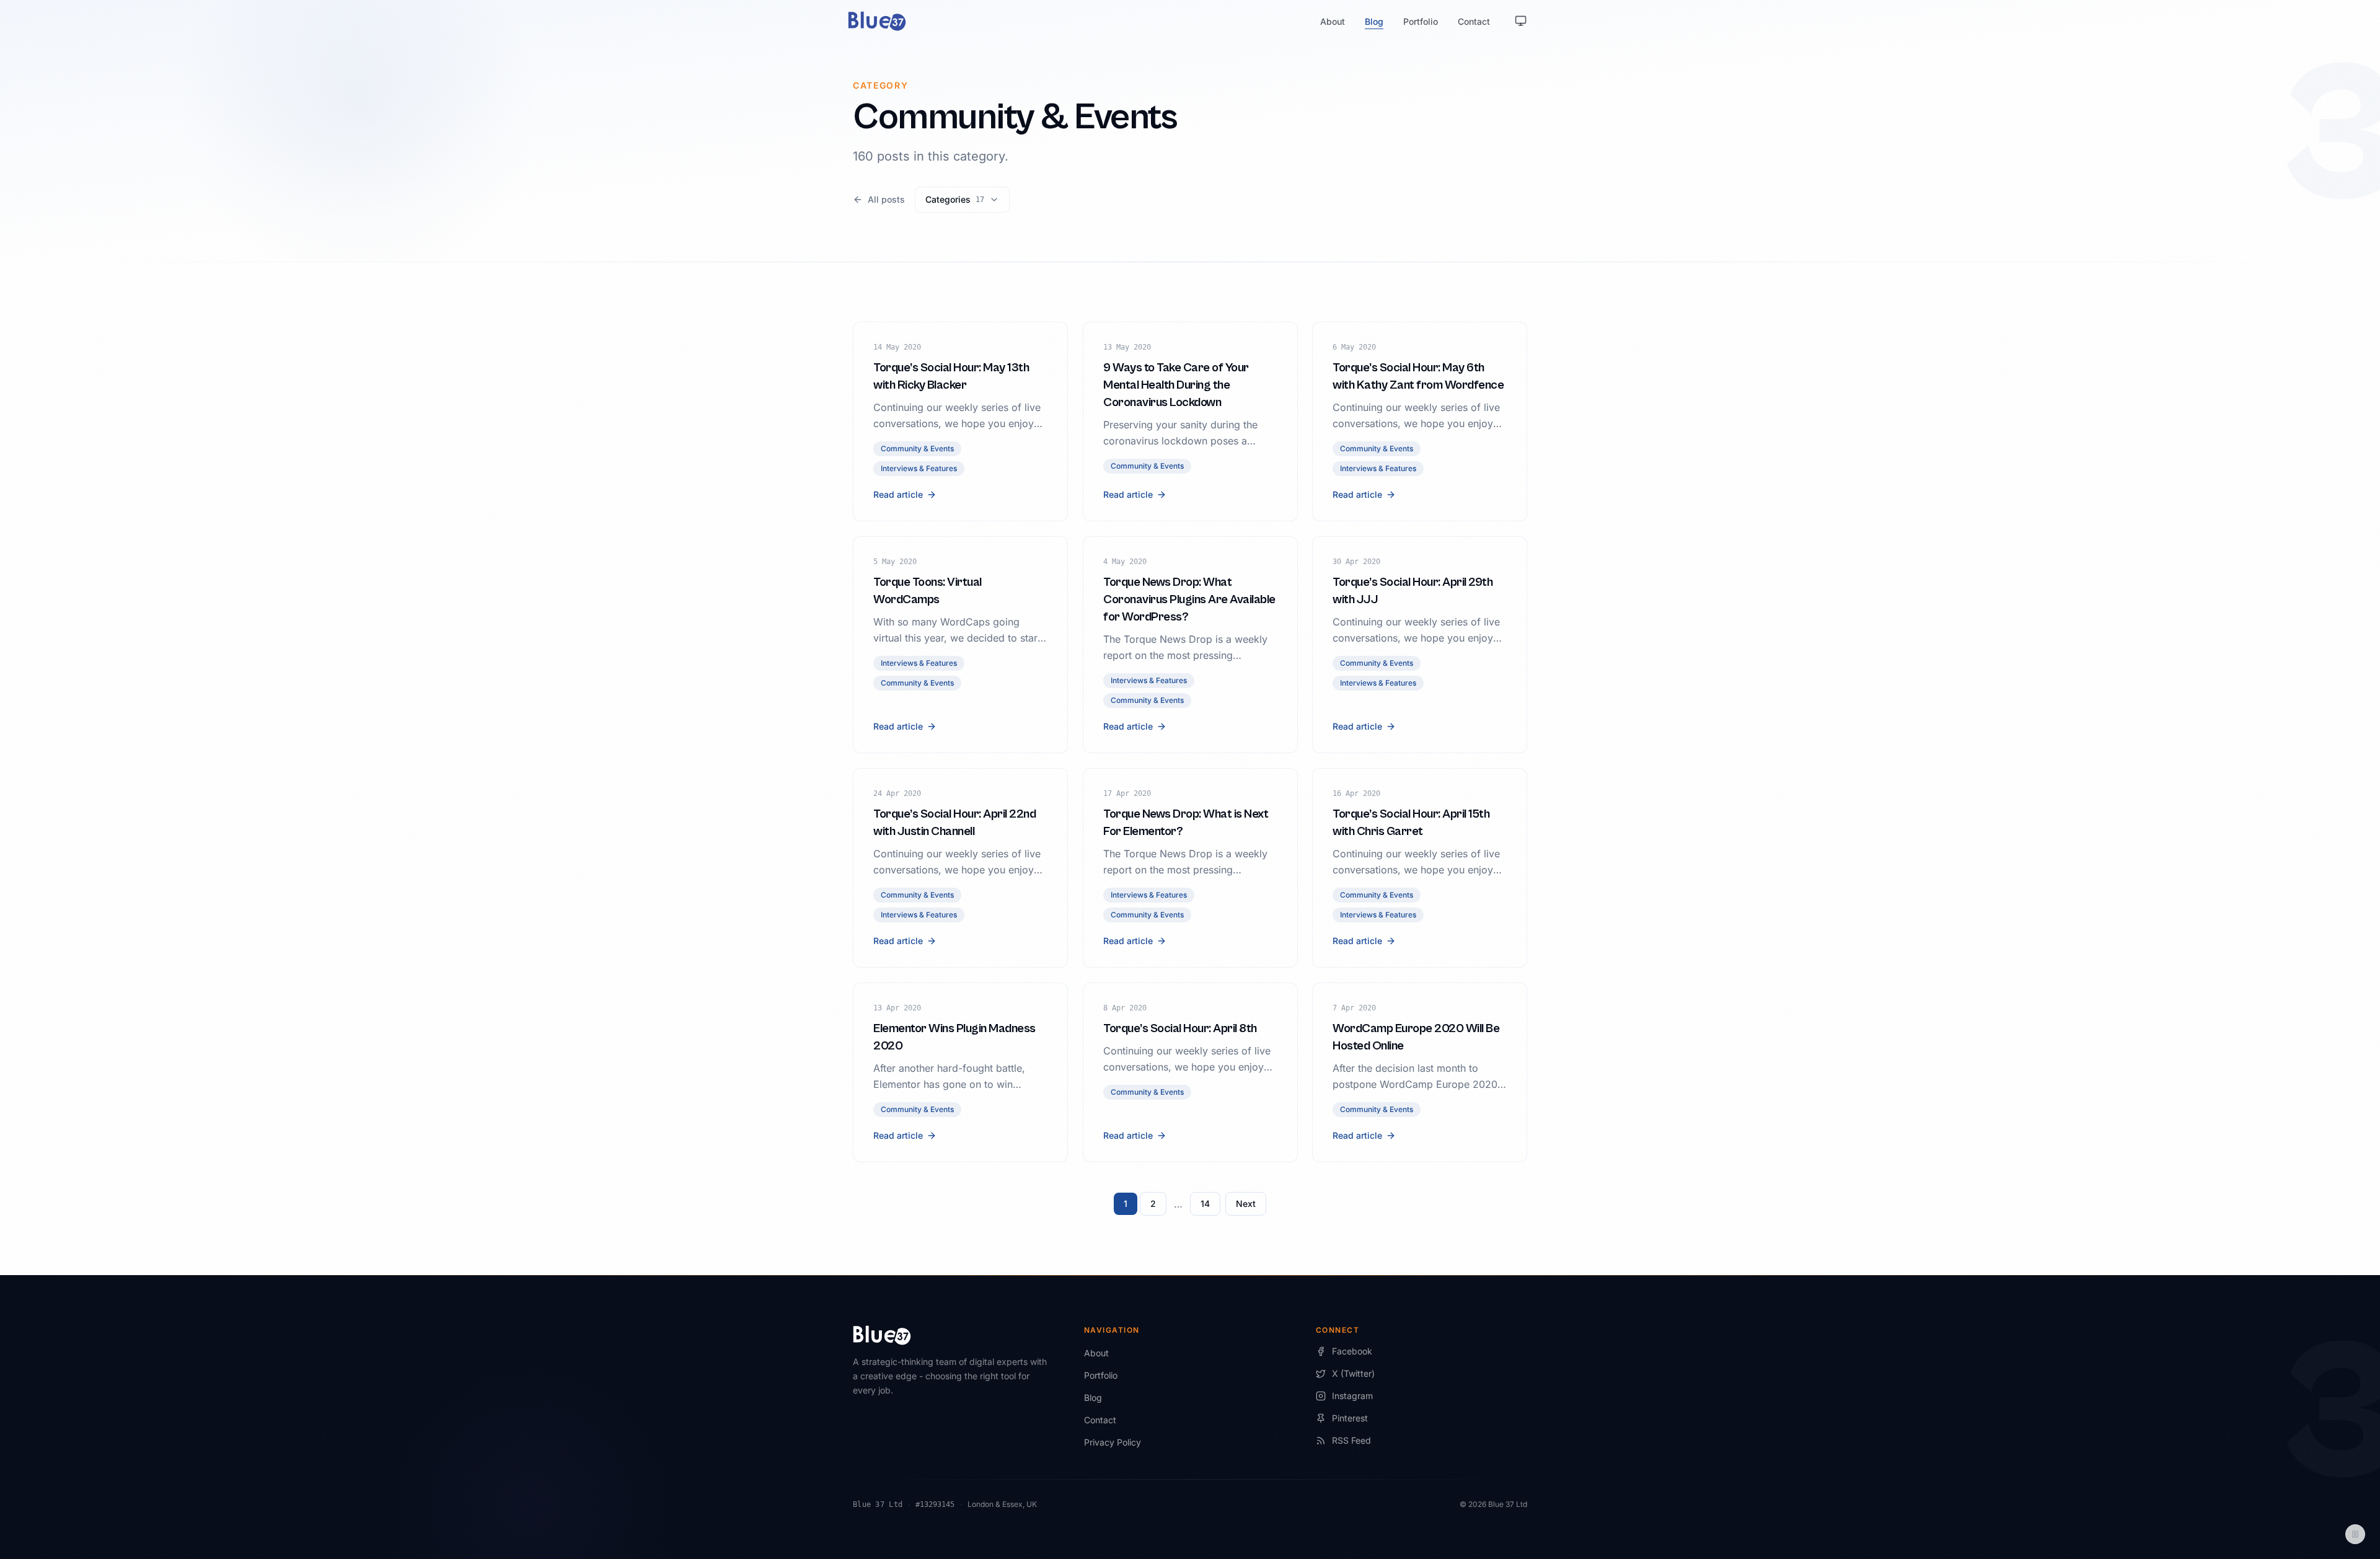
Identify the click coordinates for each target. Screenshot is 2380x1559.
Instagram (1352, 1396)
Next (1246, 1203)
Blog (1374, 21)
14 (1205, 1203)
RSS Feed (1351, 1440)
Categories (955, 199)
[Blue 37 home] (877, 21)
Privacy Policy (1113, 1442)
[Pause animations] (2355, 1534)
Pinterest (1350, 1418)
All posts (886, 199)
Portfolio (1421, 21)
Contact (1474, 21)
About (1333, 21)
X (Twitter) (1353, 1373)
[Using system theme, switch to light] (1521, 21)
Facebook (1352, 1351)
